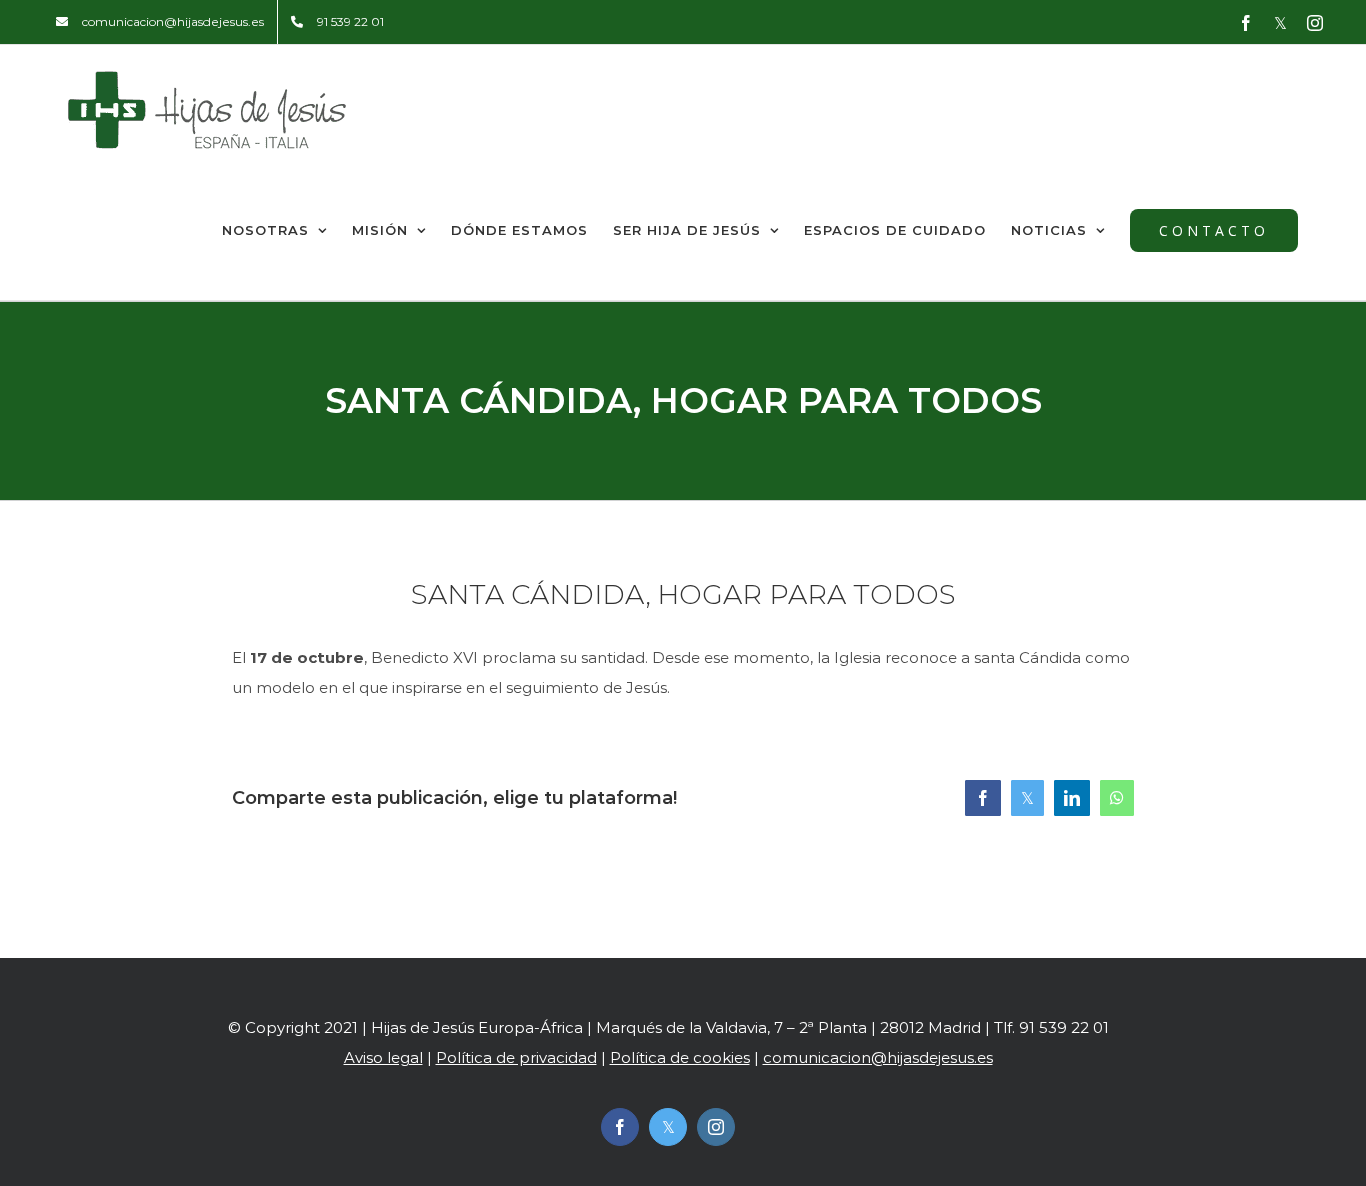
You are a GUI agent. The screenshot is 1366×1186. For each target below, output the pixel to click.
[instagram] (716, 1127)
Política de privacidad (516, 1057)
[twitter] (668, 1127)
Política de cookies (680, 1057)
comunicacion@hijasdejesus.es (878, 1057)
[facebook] (620, 1127)
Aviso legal (383, 1057)
